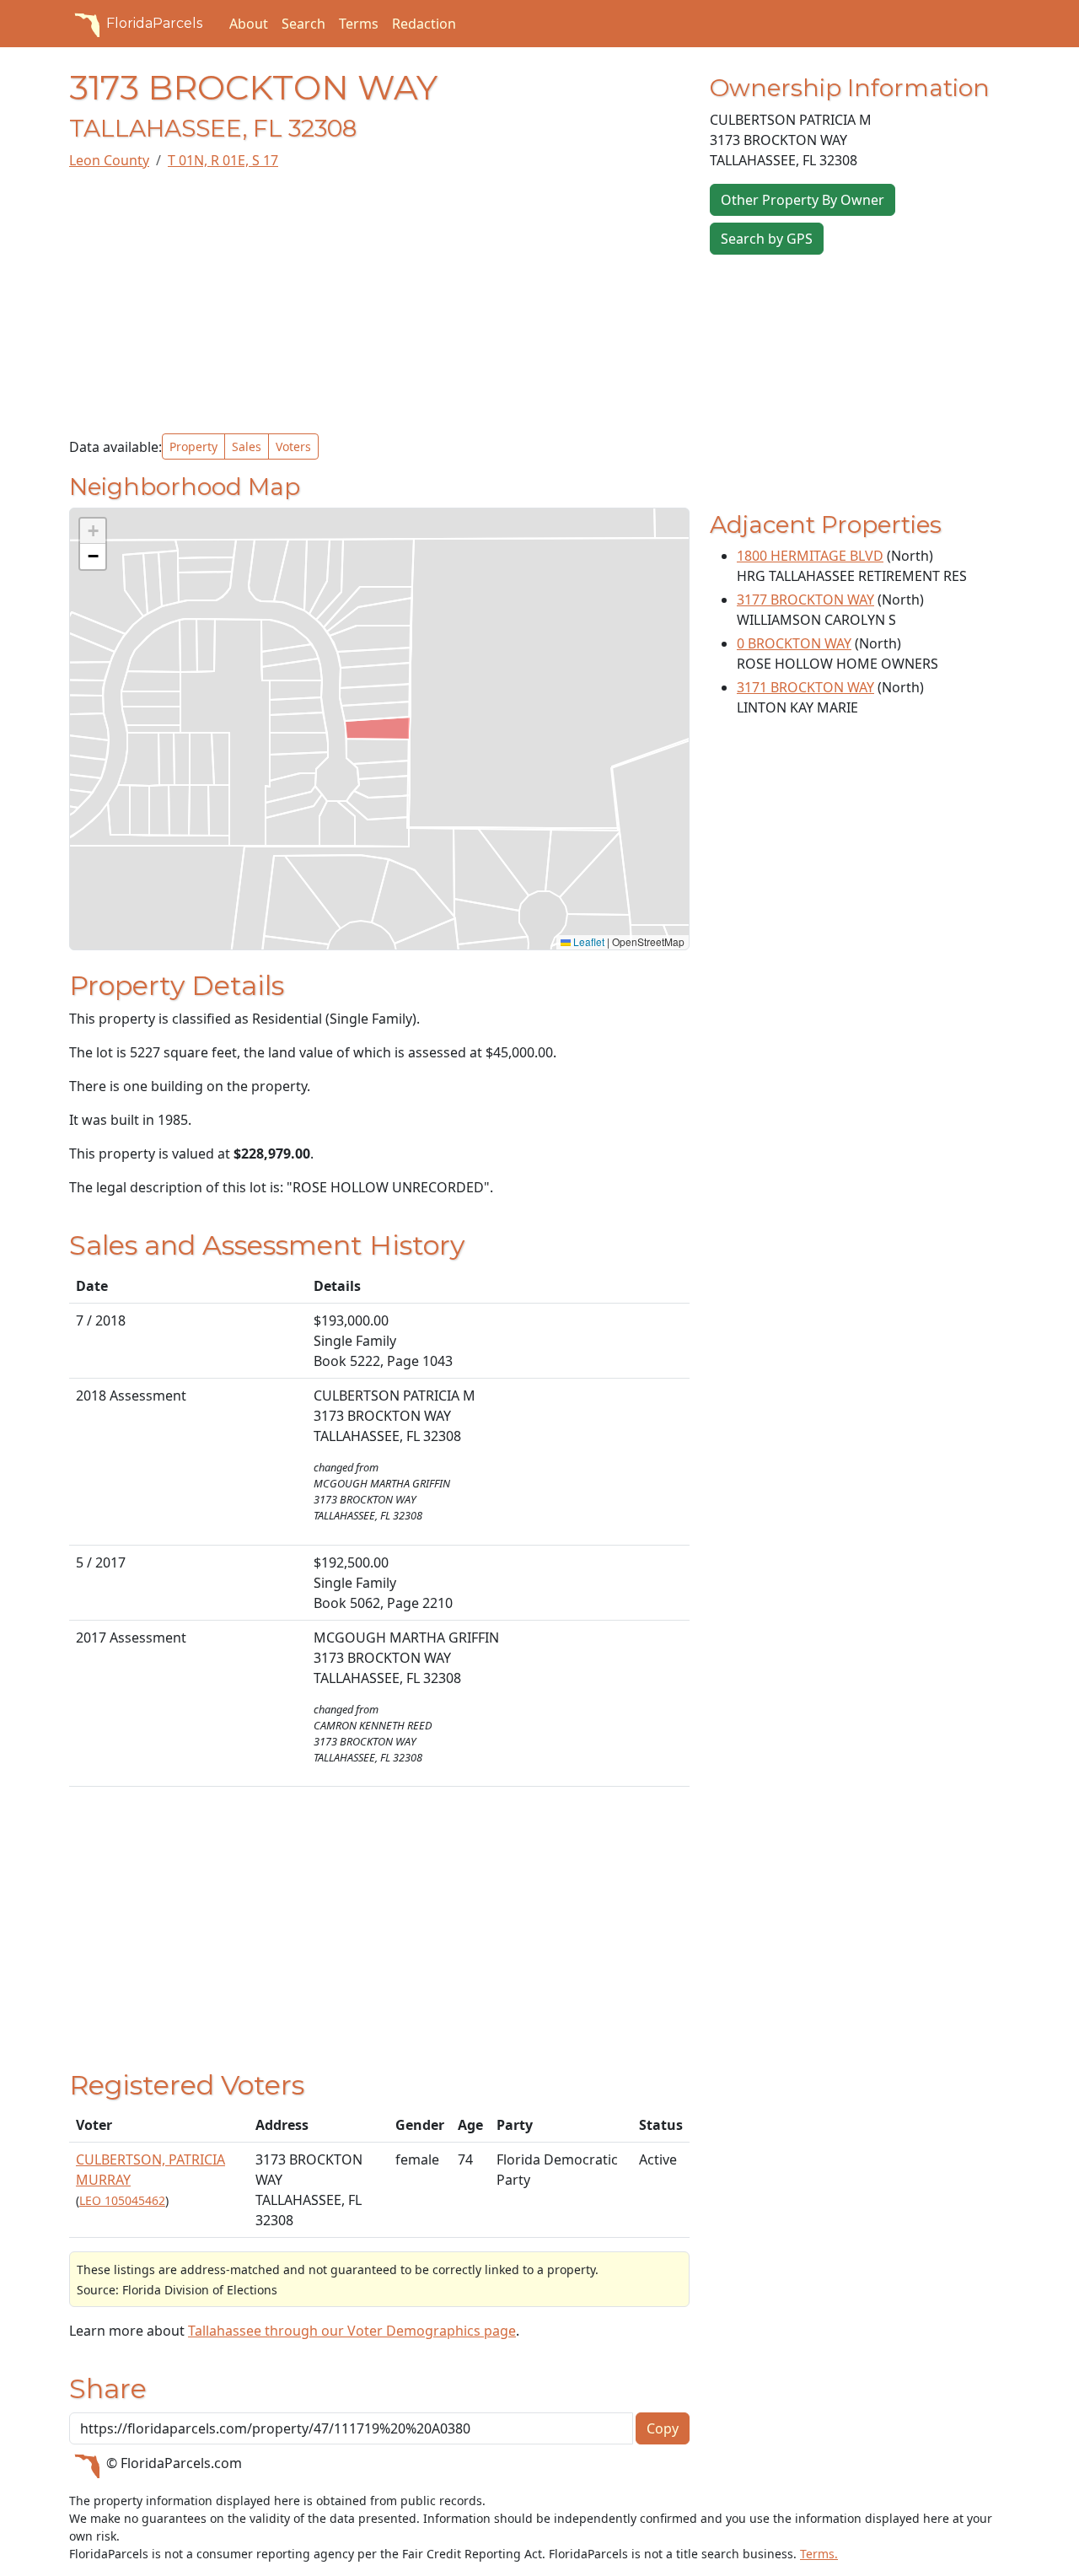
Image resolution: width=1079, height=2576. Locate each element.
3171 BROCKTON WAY (805, 687)
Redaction (424, 24)
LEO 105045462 (122, 2200)
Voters (293, 446)
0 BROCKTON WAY (794, 643)
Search (303, 24)
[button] (93, 531)
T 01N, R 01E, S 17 (223, 160)
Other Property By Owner (803, 200)
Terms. (819, 2554)
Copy (663, 2428)
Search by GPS (767, 239)
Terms (359, 24)
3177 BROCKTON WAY (805, 600)
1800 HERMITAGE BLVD (810, 556)
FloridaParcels (154, 23)
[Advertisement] (379, 302)
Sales (247, 446)
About (249, 24)
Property (193, 446)
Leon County (109, 160)
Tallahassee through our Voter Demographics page (352, 2331)
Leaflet (588, 941)
